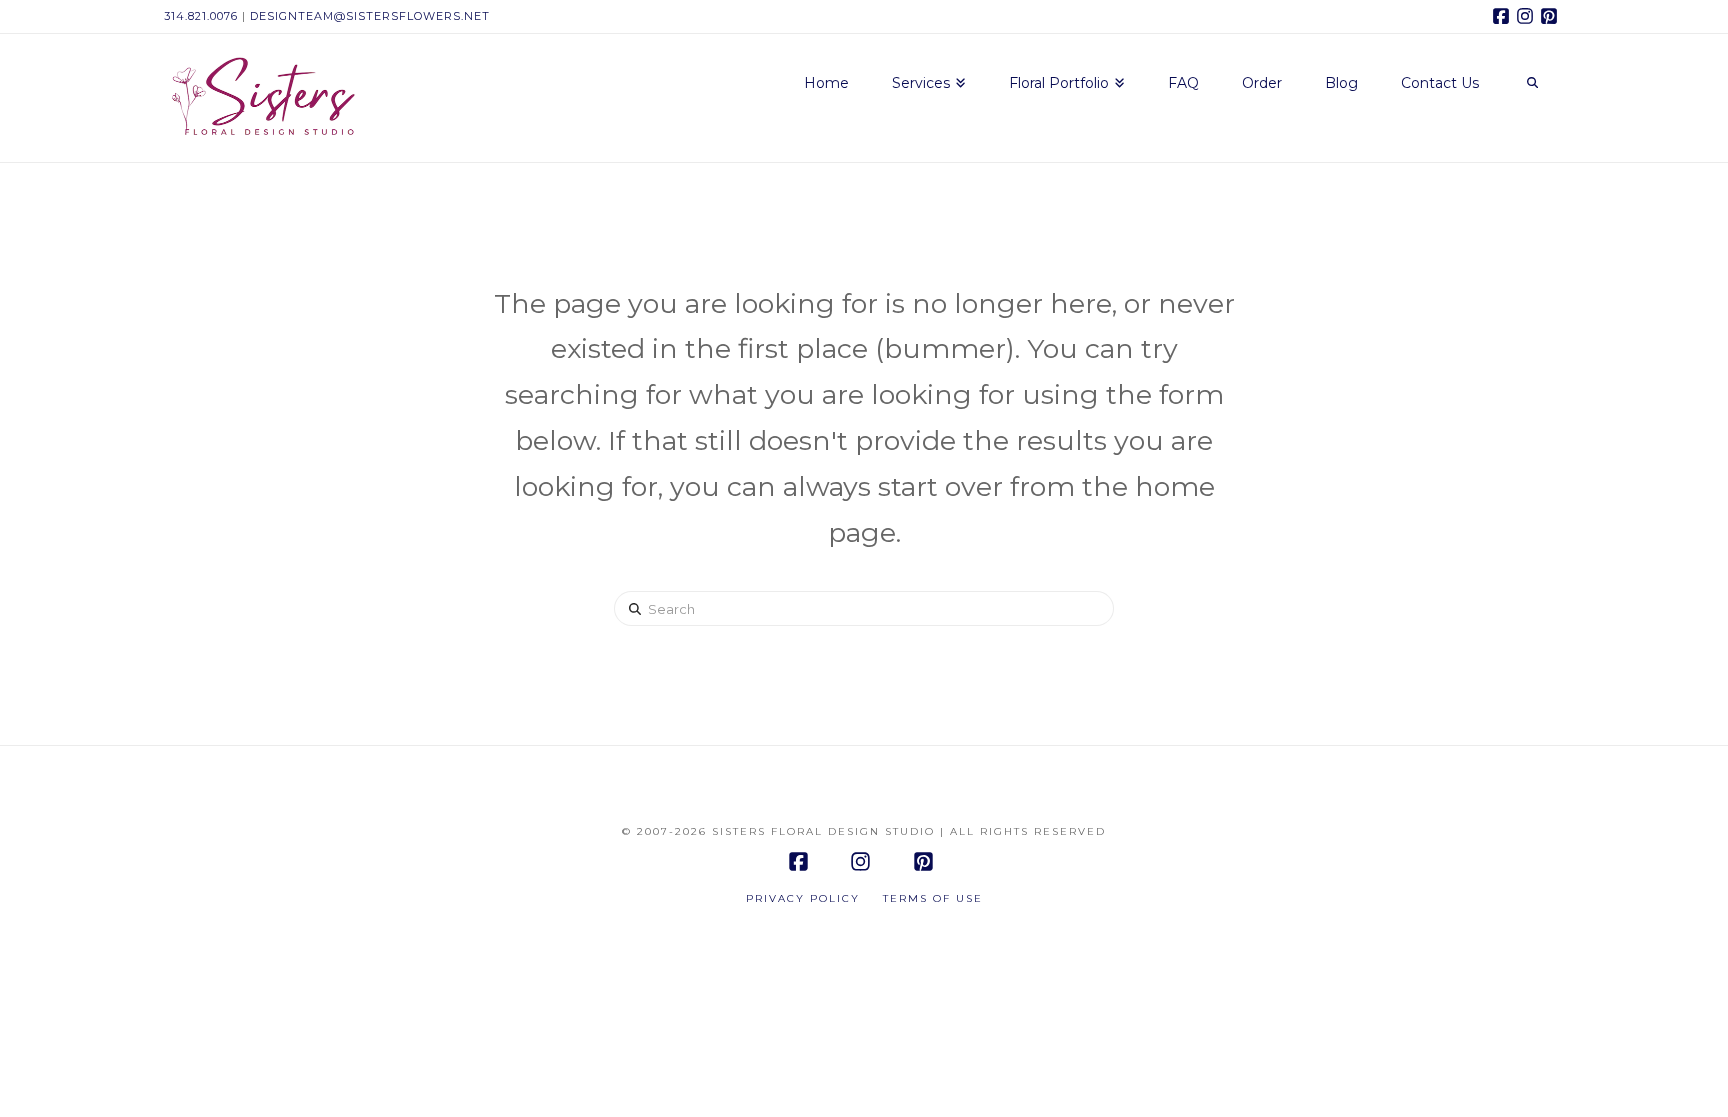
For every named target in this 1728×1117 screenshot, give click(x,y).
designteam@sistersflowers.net (370, 16)
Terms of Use (933, 898)
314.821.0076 (201, 16)
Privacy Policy (803, 898)
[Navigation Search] (1532, 84)
